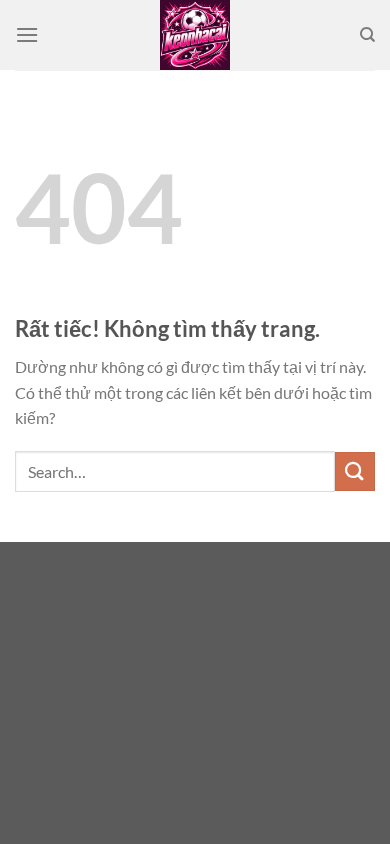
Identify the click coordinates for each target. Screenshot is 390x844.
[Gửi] (355, 471)
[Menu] (27, 34)
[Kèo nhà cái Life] (195, 35)
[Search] (367, 35)
